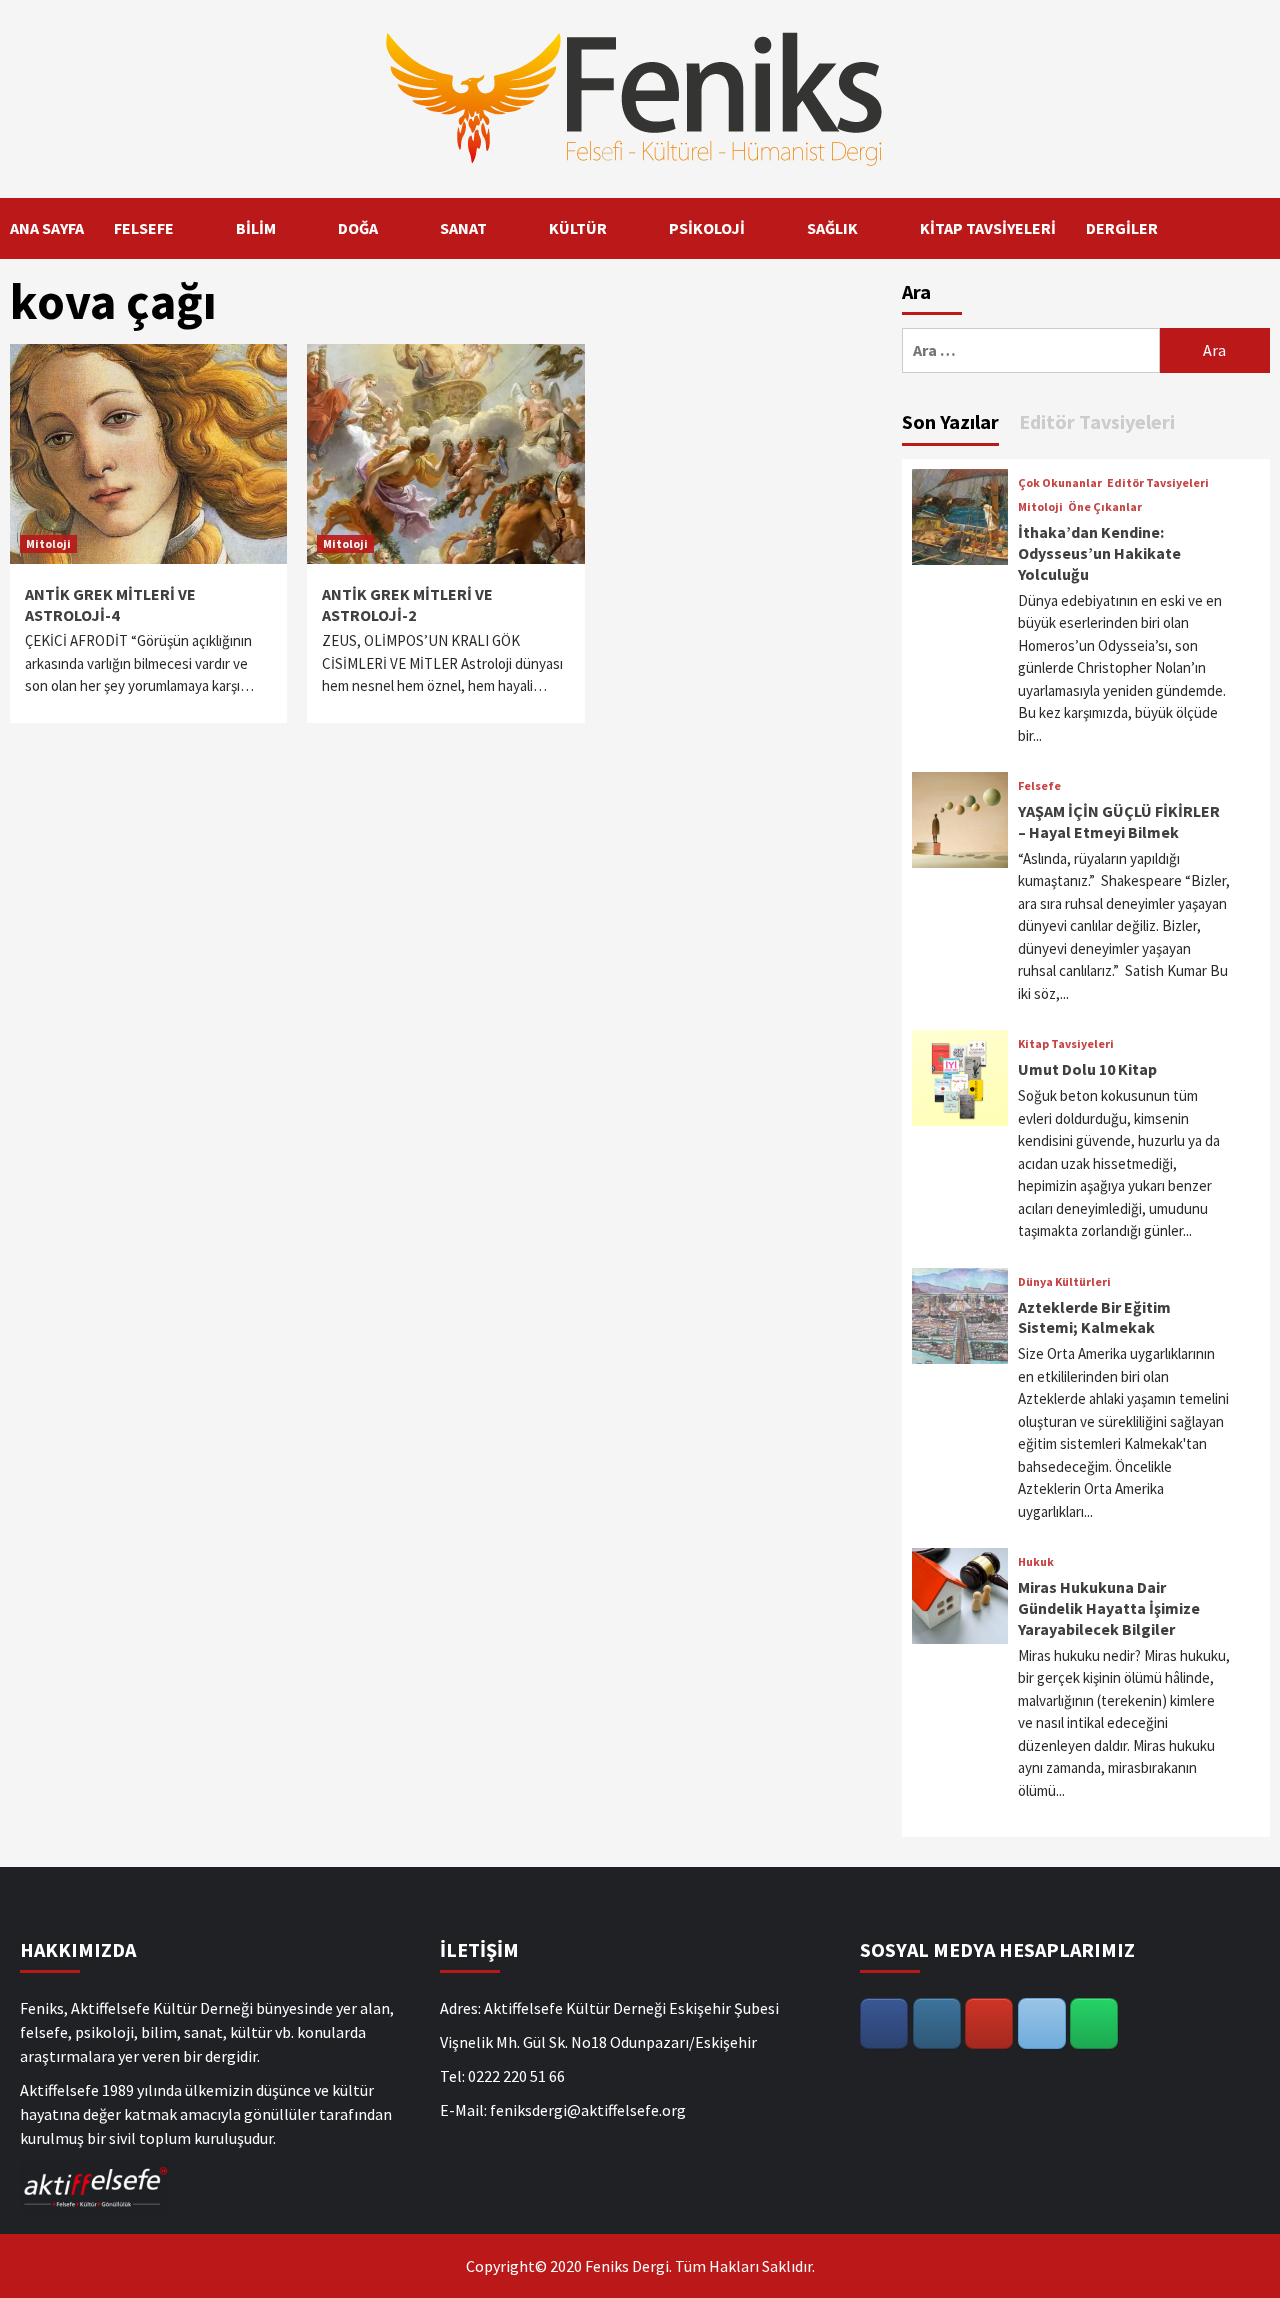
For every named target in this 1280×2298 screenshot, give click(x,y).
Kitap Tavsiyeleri (1066, 1044)
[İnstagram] (937, 2023)
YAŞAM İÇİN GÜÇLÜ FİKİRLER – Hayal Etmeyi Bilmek (1119, 821)
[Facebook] (884, 2023)
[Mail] (1042, 2023)
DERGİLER (1122, 228)
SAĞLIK (832, 228)
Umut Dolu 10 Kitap (1087, 1069)
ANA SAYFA (47, 228)
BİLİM (256, 228)
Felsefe (1039, 786)
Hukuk (1036, 1562)
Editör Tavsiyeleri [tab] (1097, 421)
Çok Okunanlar (1060, 483)
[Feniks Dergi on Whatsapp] (1094, 2023)
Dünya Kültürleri (1064, 1282)
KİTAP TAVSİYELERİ (988, 228)
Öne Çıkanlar (1105, 507)
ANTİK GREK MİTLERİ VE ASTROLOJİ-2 (407, 604)
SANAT (463, 228)
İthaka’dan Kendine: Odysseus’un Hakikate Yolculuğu (1099, 553)
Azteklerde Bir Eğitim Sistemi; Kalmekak (1094, 1317)
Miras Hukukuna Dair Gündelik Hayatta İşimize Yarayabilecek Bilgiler (1109, 1608)
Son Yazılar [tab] (950, 421)
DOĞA (358, 228)
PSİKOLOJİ (707, 228)
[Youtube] (989, 2023)
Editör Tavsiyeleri (1158, 483)
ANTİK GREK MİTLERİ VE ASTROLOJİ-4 (110, 604)
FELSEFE (144, 228)
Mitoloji (48, 543)
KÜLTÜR (578, 228)
